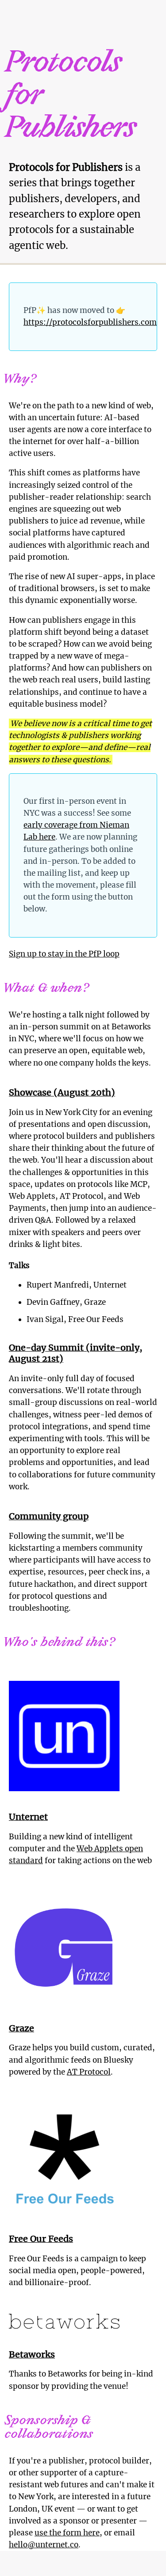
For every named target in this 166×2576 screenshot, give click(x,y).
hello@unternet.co (44, 2545)
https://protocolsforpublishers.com (90, 322)
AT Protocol (89, 2072)
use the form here (67, 2533)
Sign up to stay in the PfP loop (64, 954)
